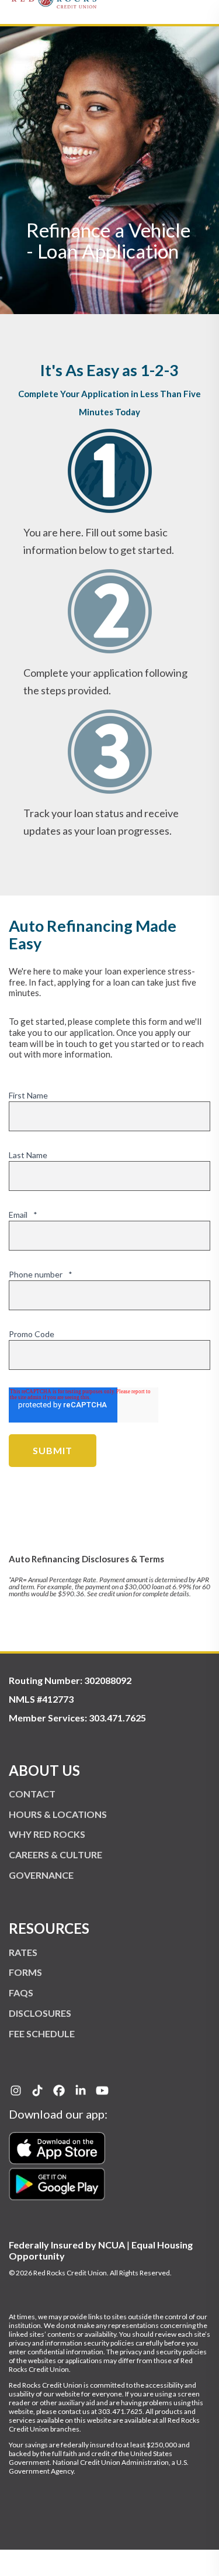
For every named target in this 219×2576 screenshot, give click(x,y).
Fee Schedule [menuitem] (42, 2033)
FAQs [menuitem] (21, 1993)
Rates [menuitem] (23, 1952)
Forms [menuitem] (25, 1972)
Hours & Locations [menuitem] (58, 1814)
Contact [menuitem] (32, 1794)
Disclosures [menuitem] (40, 2013)
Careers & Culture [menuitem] (55, 1854)
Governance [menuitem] (41, 1875)
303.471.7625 (117, 1718)
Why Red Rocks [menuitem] (47, 1834)
